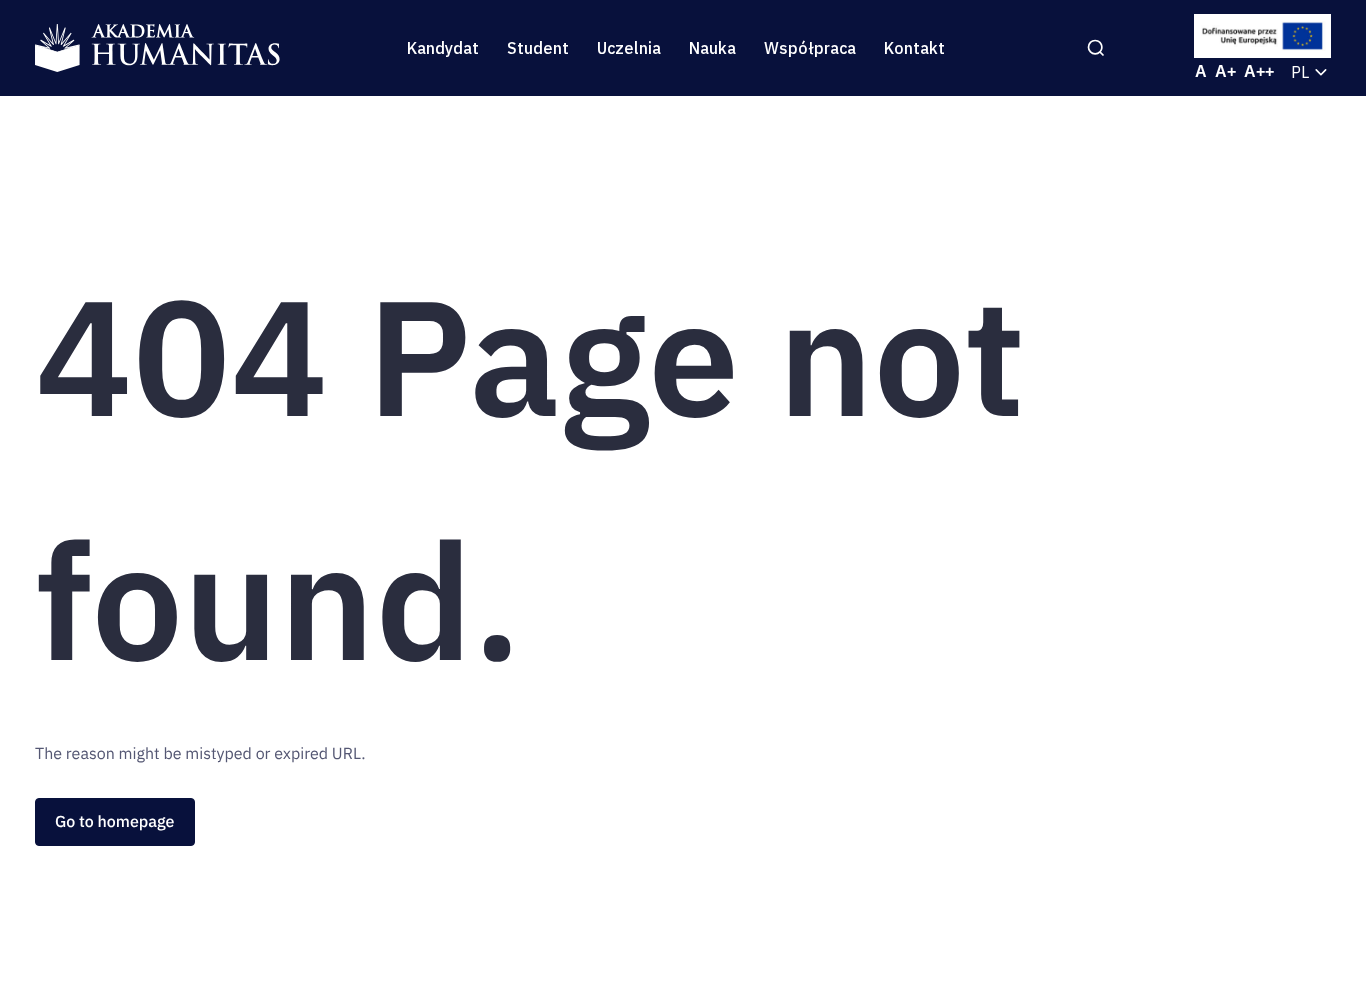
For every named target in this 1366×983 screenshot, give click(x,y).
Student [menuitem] (538, 48)
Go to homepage (115, 822)
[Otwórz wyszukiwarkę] (1096, 48)
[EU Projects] (1263, 36)
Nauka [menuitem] (712, 48)
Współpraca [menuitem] (810, 48)
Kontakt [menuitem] (914, 48)
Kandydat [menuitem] (443, 48)
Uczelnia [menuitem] (629, 48)
